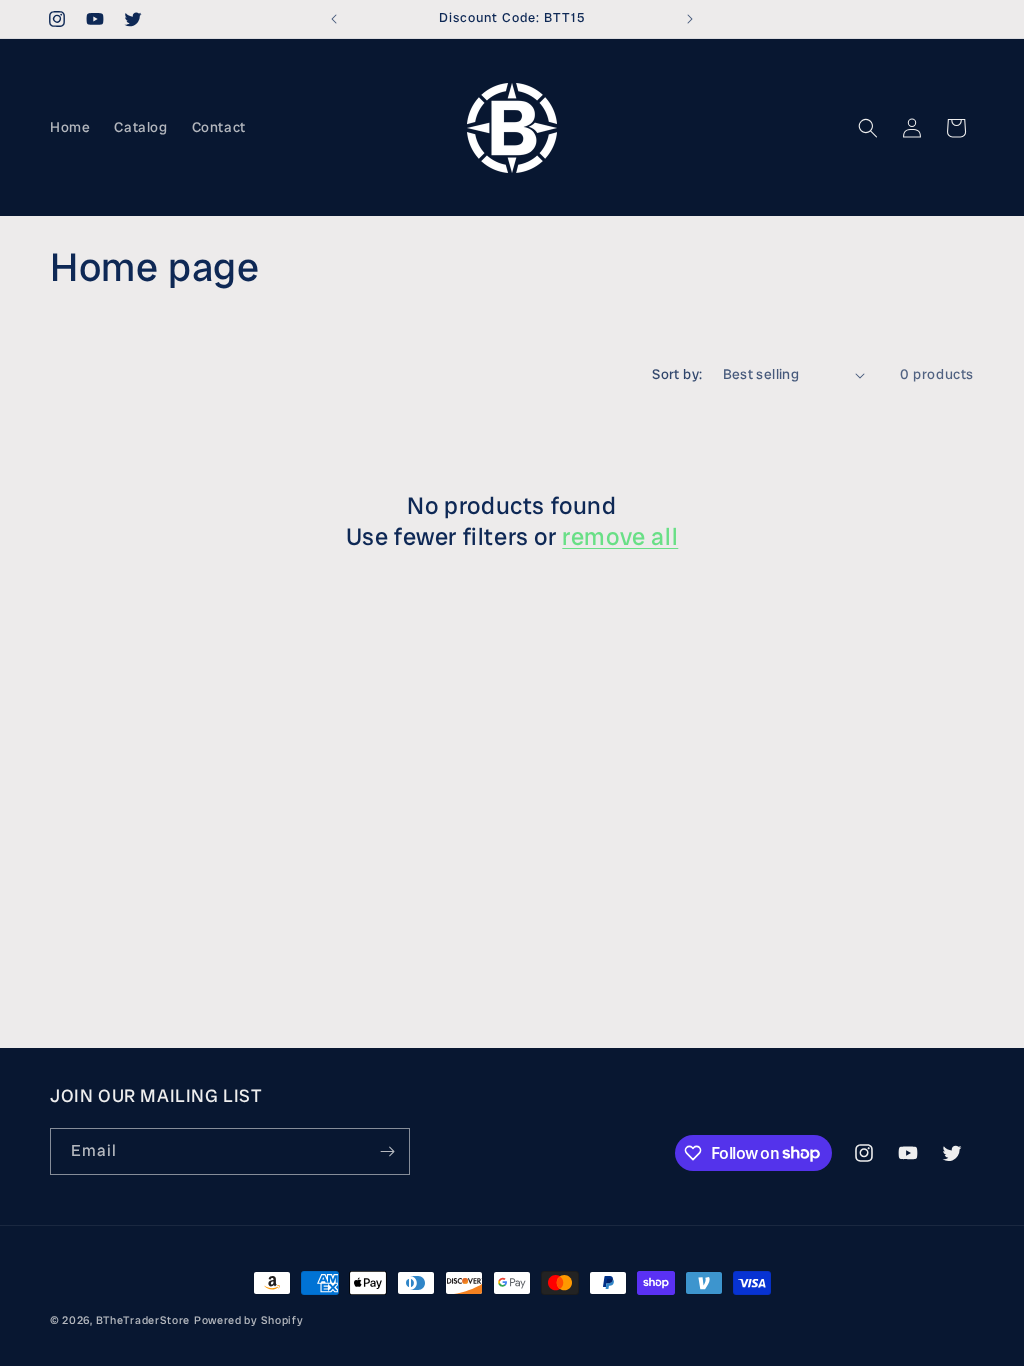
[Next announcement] (690, 19)
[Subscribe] (387, 1151)
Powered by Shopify (249, 1320)
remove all (620, 536)
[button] (868, 128)
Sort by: (677, 374)
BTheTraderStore (143, 1320)
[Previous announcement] (334, 19)
